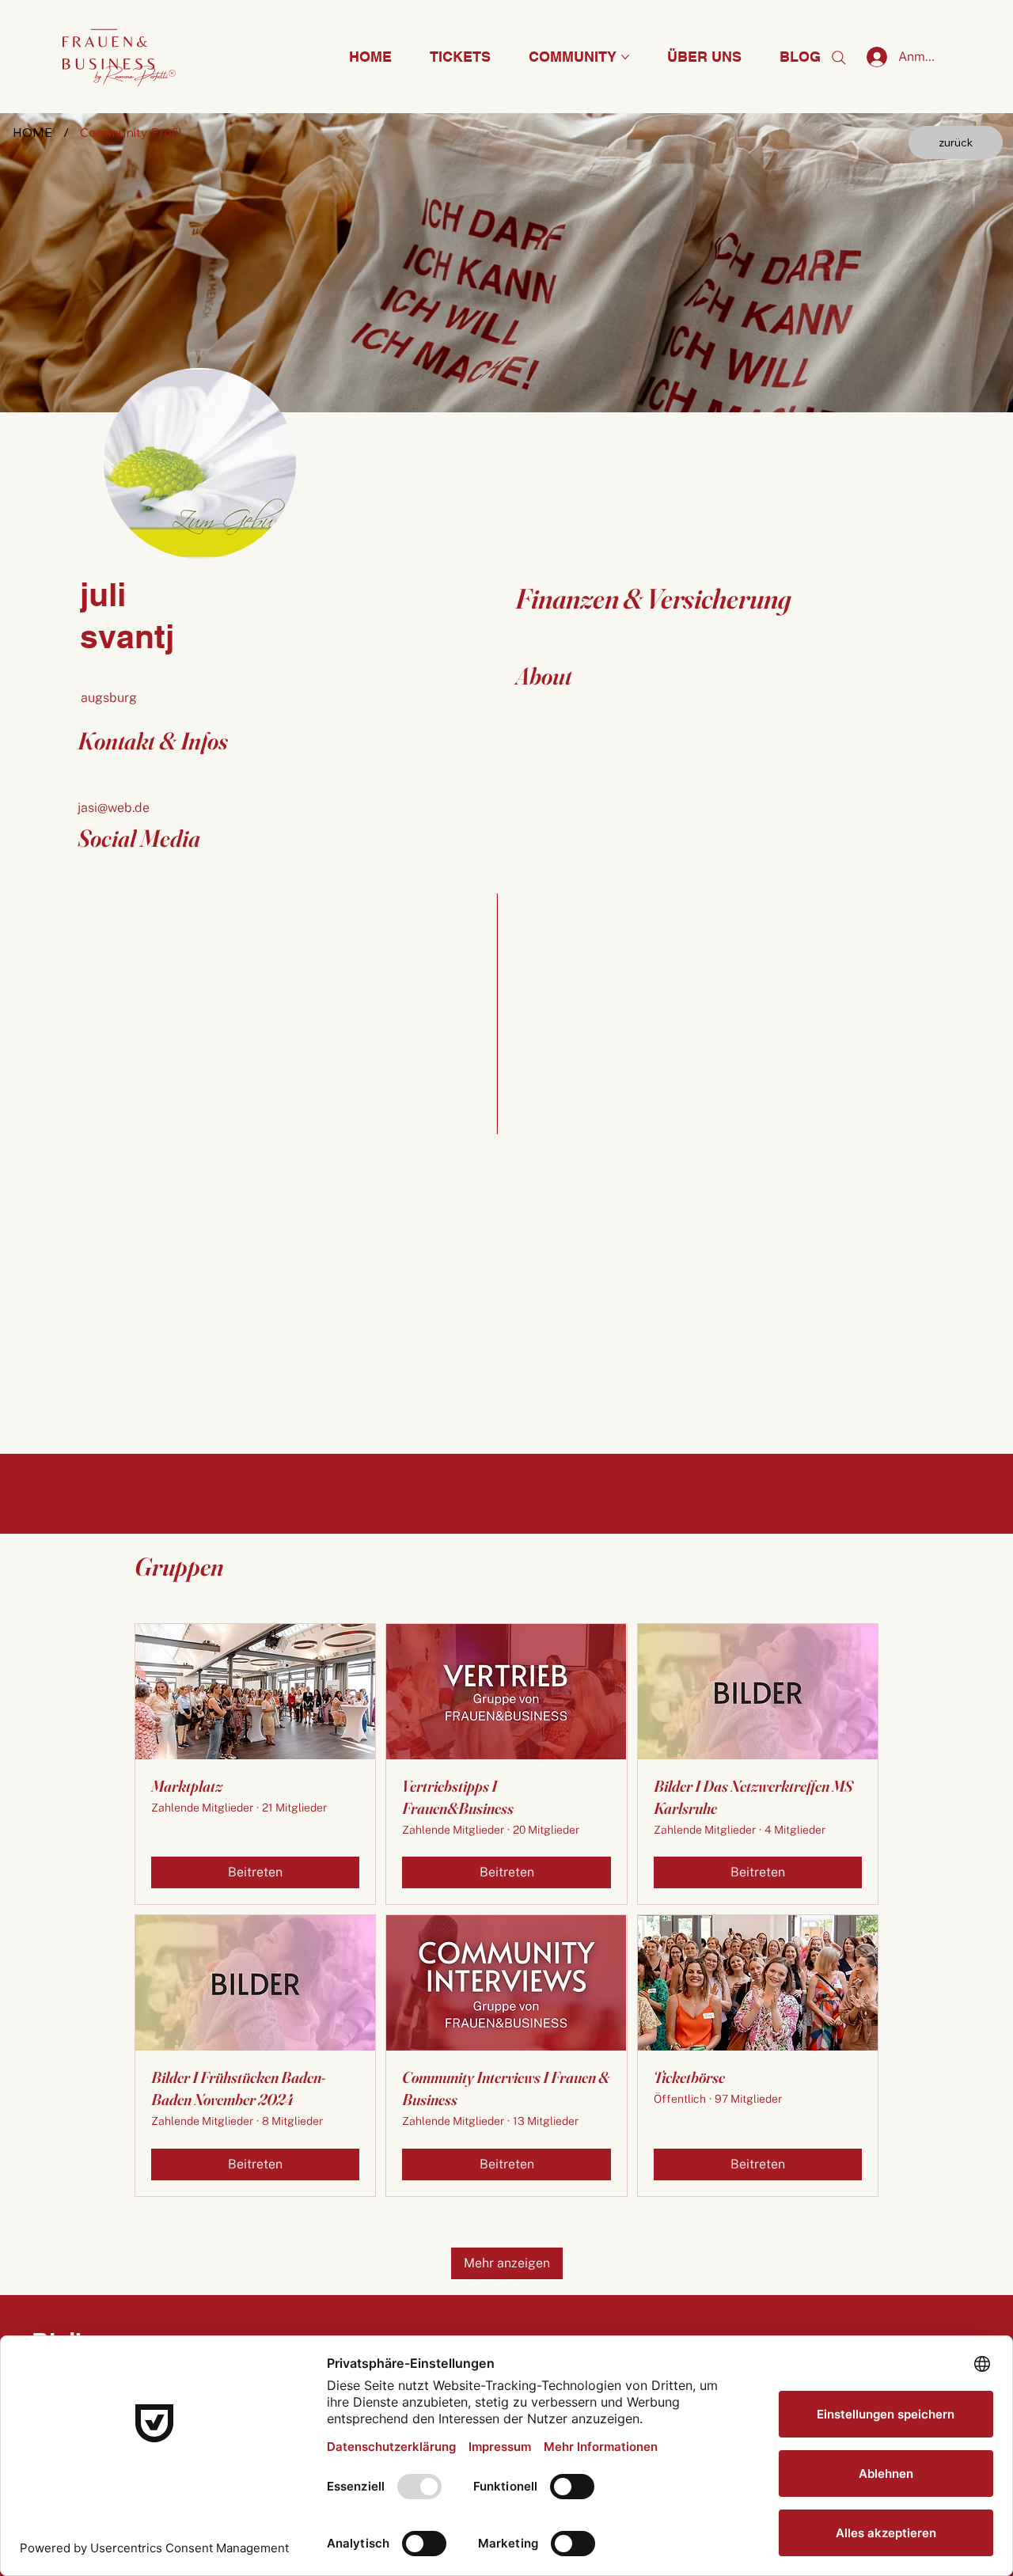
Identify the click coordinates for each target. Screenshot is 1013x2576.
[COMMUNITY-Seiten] (625, 57)
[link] (956, 142)
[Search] (839, 58)
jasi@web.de (114, 808)
